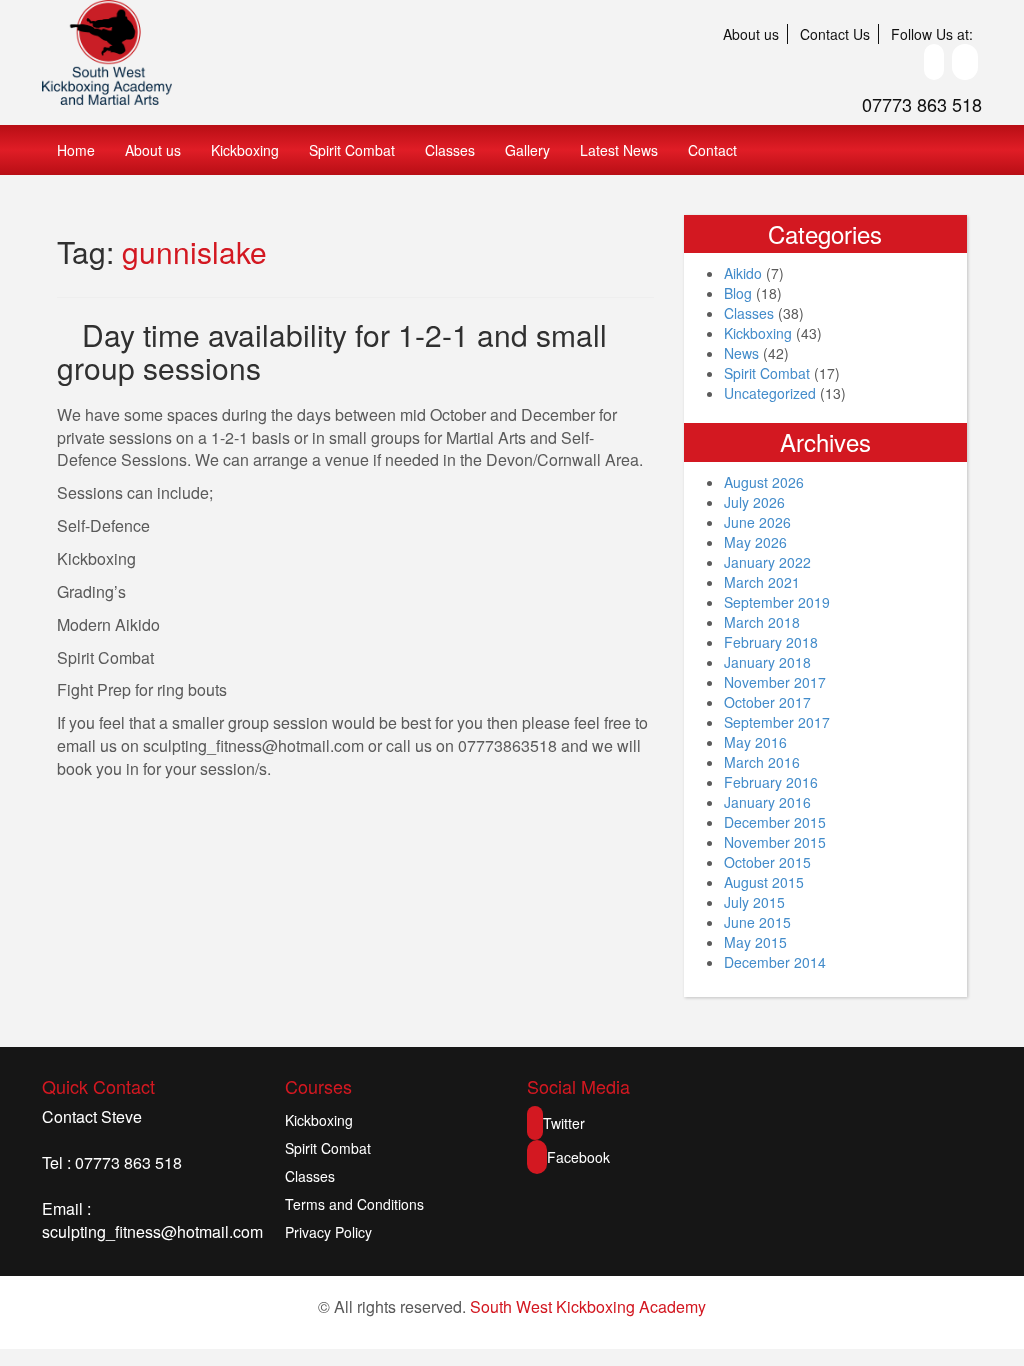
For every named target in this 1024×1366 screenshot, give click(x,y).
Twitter (564, 1123)
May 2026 (755, 542)
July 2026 (754, 502)
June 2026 (757, 522)
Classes (450, 150)
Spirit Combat (352, 150)
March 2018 (762, 622)
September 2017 (777, 722)
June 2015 (757, 922)
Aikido (743, 273)
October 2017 (767, 702)
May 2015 (755, 942)
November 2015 (775, 842)
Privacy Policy (328, 1232)
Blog (738, 293)
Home (76, 150)
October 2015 (767, 862)
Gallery (527, 150)
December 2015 (775, 822)
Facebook (578, 1157)
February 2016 (771, 782)
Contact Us (835, 34)
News (741, 353)
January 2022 (767, 562)
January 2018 (767, 662)
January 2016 (767, 802)
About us (751, 34)
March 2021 (762, 582)
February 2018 (771, 642)
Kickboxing (245, 150)
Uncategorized (770, 393)
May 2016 (755, 742)
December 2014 (775, 962)
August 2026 (764, 482)
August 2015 (764, 882)
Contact (712, 150)
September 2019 (777, 602)
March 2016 (762, 762)
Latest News (619, 150)
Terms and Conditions (354, 1204)
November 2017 (775, 682)
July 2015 (754, 902)
